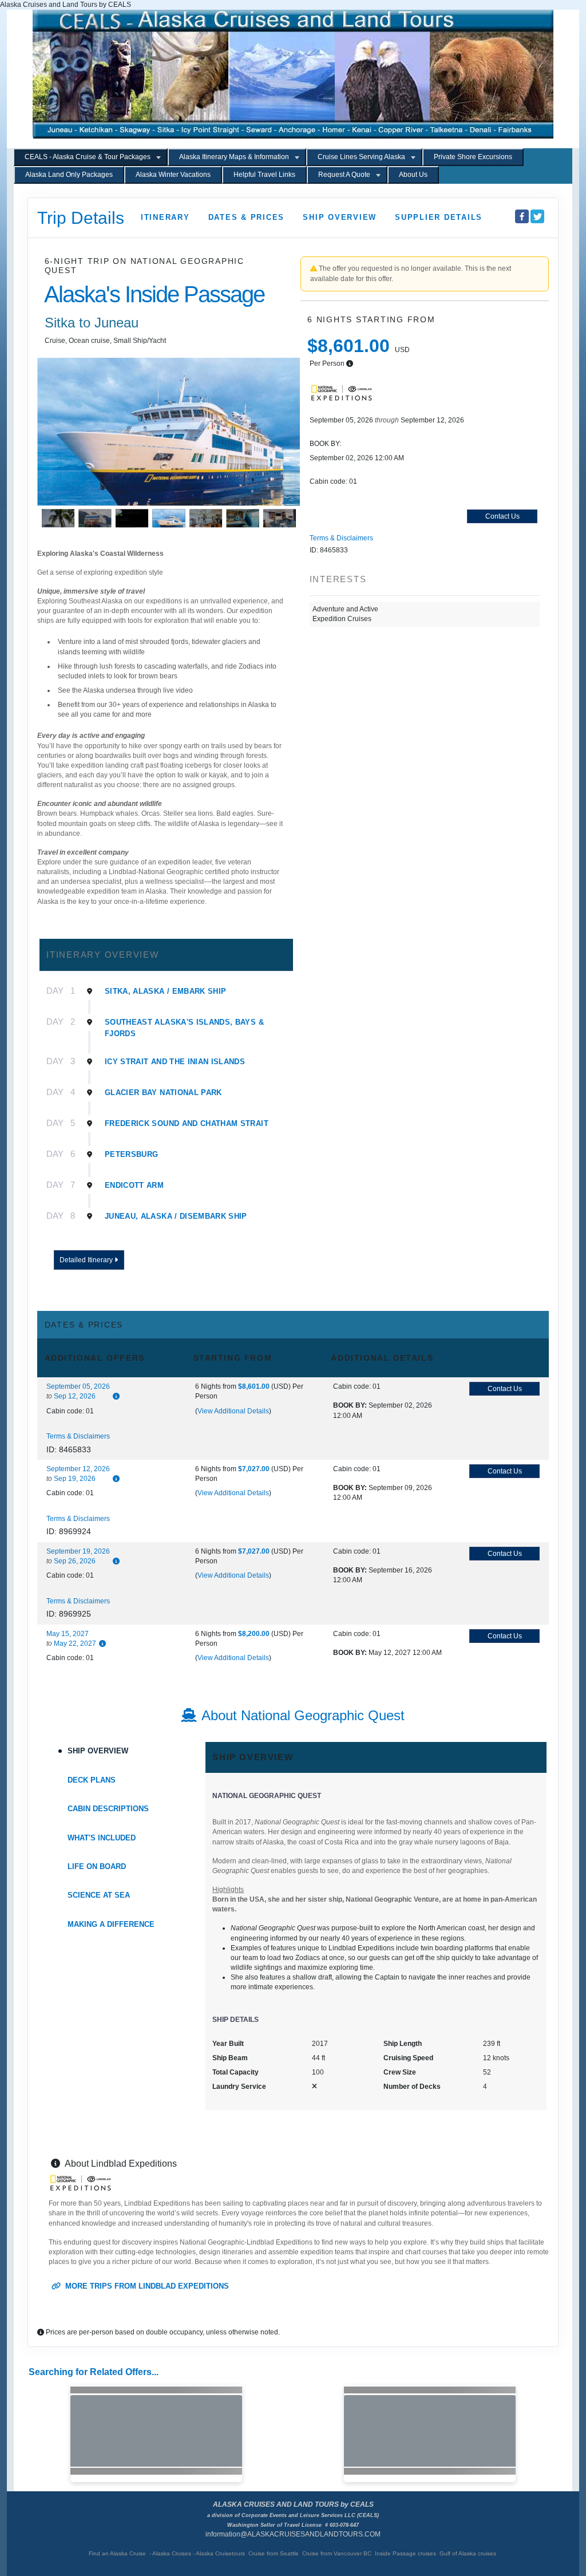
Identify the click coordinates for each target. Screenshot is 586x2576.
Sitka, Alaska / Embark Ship (165, 991)
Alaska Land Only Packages (69, 175)
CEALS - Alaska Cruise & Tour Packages (88, 157)
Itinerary (165, 217)
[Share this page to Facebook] (522, 216)
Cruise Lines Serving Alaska (361, 157)
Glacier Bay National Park (163, 1093)
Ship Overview (340, 217)
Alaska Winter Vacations (173, 175)
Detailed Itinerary (87, 1260)
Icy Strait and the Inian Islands (175, 1062)
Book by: (350, 1405)
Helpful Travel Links (264, 175)
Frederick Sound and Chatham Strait (187, 1123)
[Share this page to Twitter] (537, 216)
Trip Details (81, 218)
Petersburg (132, 1154)
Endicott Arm (134, 1185)
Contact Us (502, 516)
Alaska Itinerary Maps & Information (234, 157)
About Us (413, 175)
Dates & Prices (247, 217)
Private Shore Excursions (473, 157)
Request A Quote (344, 175)
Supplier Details (439, 217)
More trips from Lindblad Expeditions (146, 2286)
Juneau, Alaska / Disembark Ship (176, 1216)
